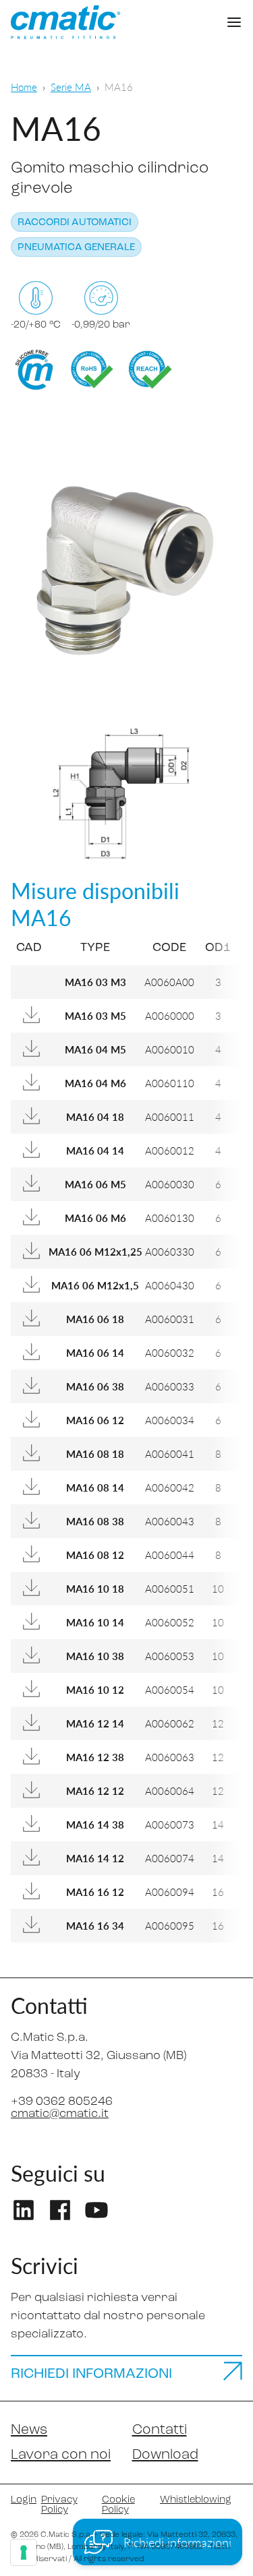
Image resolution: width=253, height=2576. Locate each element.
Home (24, 87)
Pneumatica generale (76, 248)
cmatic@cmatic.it (60, 2114)
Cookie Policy (118, 2505)
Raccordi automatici (75, 223)
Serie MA (71, 87)
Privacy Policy (59, 2505)
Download (165, 2455)
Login (21, 2500)
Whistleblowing (196, 2500)
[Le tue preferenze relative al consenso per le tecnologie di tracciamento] (24, 2552)
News (29, 2430)
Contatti (160, 2430)
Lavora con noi (61, 2455)
